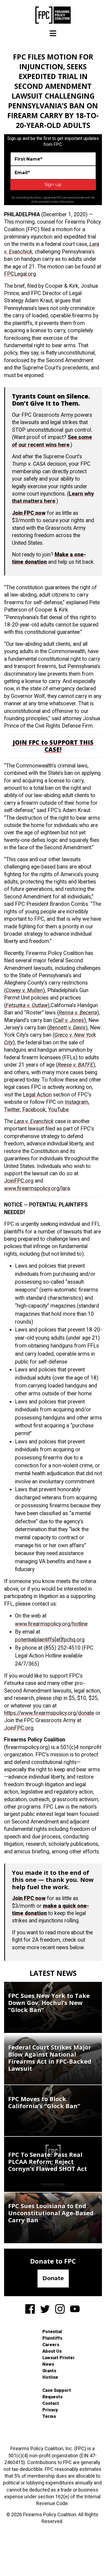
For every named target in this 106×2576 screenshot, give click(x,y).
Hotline (50, 2377)
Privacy (50, 2410)
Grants (49, 2371)
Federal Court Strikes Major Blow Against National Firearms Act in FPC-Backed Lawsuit (50, 2058)
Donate (53, 2278)
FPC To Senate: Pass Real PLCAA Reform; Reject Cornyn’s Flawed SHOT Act (48, 2161)
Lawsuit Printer (59, 2358)
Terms (49, 2416)
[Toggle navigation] (53, 33)
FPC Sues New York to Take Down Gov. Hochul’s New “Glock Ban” (49, 2002)
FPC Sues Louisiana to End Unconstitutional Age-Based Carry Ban (51, 2213)
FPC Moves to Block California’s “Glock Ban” (44, 2102)
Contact (51, 2403)
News (48, 2364)
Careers (51, 2345)
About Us (52, 2351)
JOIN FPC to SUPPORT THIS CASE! (53, 746)
